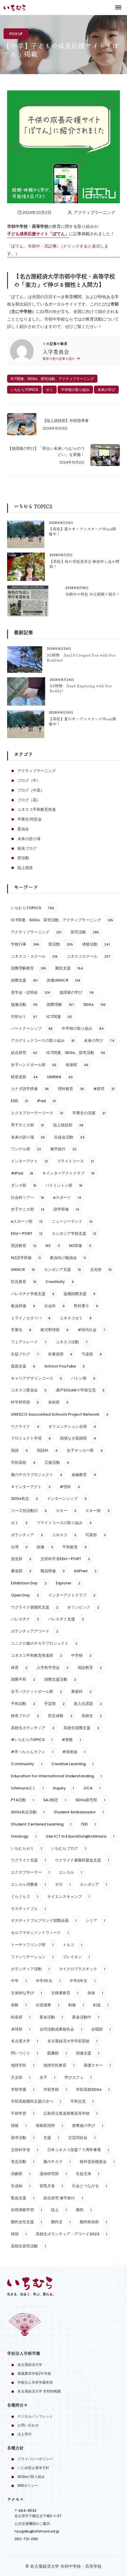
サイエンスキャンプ (69, 1897)
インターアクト (29, 1161)
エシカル (70, 1872)
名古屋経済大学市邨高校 (72, 2041)
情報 (19, 2126)
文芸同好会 (82, 2138)
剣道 (101, 2005)
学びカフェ (78, 2077)
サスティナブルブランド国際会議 (44, 1920)
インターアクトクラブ (72, 1595)
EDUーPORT (27, 1233)
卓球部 (21, 2029)
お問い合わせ (28, 2425)
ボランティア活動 (30, 1969)
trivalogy (24, 1836)
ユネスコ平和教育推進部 (36, 1655)
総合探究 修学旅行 (63, 2198)
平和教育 (74, 1547)
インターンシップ (67, 1499)
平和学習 (23, 2113)
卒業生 (21, 1330)
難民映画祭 (93, 2222)
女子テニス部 (28, 1209)
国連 (45, 1547)
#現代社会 (92, 1330)
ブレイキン (76, 1957)
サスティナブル (28, 1909)
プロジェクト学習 (31, 1438)
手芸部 (54, 1704)
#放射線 (74, 1752)
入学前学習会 (53, 1668)
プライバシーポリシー (35, 2459)
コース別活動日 (29, 1511)
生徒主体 (88, 2174)
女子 (47, 2077)
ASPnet (85, 1571)
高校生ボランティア (33, 1728)
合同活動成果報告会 (61, 2029)
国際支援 (24, 980)
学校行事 (25, 944)
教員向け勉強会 (68, 1258)
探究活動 (85, 932)
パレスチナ (25, 1619)
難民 (84, 2210)
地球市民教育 (59, 2065)
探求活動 (23, 2138)
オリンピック (83, 1607)
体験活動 (96, 944)
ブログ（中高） (31, 790)
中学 (19, 1981)
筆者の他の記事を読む (59, 359)
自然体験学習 (26, 2210)
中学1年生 (48, 1981)
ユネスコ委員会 (29, 1390)
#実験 (71, 1740)
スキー (66, 1511)
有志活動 (23, 2162)
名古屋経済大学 (30, 2365)
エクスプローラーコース (37, 1113)
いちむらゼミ (26, 1848)
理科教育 (71, 1089)
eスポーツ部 (27, 1221)
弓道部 (92, 1354)
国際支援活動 (60, 1679)
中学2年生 (83, 1981)
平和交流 (82, 2101)
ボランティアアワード (35, 1631)
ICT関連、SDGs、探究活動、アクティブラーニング (52, 379)
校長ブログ (27, 848)
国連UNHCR (63, 980)
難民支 (61, 2222)
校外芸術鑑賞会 (97, 2162)
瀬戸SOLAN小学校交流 (80, 1390)
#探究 (104, 1089)
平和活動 (23, 1704)
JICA (92, 1788)
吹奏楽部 (60, 1354)
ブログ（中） (29, 781)
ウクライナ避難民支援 (35, 1607)
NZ (53, 1246)
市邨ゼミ (24, 1017)
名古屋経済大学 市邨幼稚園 (39, 2391)
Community (27, 1764)
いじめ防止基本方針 (33, 2468)
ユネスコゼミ (76, 1318)
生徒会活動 (69, 1137)
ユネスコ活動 (72, 1342)
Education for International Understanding (56, 1776)
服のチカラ (57, 2162)
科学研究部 (25, 1402)
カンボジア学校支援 (74, 1233)
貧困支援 (23, 1366)
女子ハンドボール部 (34, 1065)
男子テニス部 (27, 1125)
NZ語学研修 (26, 1258)
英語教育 (24, 1246)
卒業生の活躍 (89, 1113)
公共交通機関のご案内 (32, 2524)
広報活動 (57, 1462)
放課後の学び (76, 992)
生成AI (21, 2186)
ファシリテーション (32, 1957)
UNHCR (23, 1270)
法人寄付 (25, 2434)
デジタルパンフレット (35, 2416)
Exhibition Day (29, 1583)
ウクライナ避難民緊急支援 (82, 1860)
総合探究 (24, 1053)
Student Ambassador (79, 1812)
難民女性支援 (26, 2222)
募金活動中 (86, 2017)
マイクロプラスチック (82, 1969)
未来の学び (106, 390)
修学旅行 (63, 1149)
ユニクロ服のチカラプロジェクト (44, 1643)
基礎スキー (97, 2065)
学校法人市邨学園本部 (35, 2382)
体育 (19, 1668)
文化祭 (101, 1270)
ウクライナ (25, 1426)
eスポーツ (67, 1197)
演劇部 (21, 2174)
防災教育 (24, 1282)
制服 (76, 2005)
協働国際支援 (79, 1294)
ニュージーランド (72, 1221)
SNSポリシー (28, 2485)
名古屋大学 (25, 2041)
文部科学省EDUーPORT (65, 1559)
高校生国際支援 (81, 1728)
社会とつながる (89, 2186)
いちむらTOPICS (24, 390)
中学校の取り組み (75, 390)
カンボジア (93, 1884)
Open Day (25, 1595)
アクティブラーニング (95, 212)
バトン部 (83, 1378)
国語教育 (90, 1668)
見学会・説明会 (31, 992)
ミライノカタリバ (31, 1318)
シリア (95, 1920)
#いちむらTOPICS (32, 1740)
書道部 (21, 1571)
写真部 (96, 1535)
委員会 (23, 829)
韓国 (19, 2234)
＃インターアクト (31, 1487)
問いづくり (25, 2053)
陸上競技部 (68, 1125)
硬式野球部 (54, 1330)
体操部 (77, 1065)
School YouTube (65, 1366)
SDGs (95, 1004)
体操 (95, 1993)
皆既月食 (51, 2186)
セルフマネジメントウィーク (40, 1933)
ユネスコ (64, 1535)
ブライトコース (75, 1161)
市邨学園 (23, 2089)
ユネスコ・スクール (34, 956)
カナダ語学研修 (30, 1089)
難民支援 (69, 968)
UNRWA (60, 1077)
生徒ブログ (25, 1354)
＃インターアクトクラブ (68, 1173)
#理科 (70, 1487)
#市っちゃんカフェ (32, 1752)
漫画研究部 (53, 2174)
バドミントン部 (64, 1185)
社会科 (54, 1306)
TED (88, 1824)
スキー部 (97, 1511)
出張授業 (47, 2005)
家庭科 (81, 1691)
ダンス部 (24, 1185)
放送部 (21, 1559)
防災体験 (60, 1716)
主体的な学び (26, 1993)
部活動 (23, 858)
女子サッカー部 (85, 1450)
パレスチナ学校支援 (33, 1294)
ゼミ (50, 390)
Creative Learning (73, 1764)
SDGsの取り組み (31, 2477)
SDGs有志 (24, 1499)
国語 (19, 1450)
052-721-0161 (26, 2539)
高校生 (92, 1716)
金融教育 (84, 1475)
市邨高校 (23, 1462)
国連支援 (88, 2053)
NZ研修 (80, 1246)
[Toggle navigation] (118, 7)
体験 (19, 2005)
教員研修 (23, 1306)
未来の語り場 (29, 839)
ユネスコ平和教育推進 (37, 809)
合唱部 (101, 2029)
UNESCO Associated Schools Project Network (60, 1414)
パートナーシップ (32, 1028)
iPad (47, 1101)
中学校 (81, 1655)
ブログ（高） (29, 800)
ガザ (63, 1884)
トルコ (72, 1945)
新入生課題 (88, 1704)
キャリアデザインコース (36, 1378)
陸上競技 (25, 868)
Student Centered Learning (41, 1824)
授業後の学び (88, 2126)
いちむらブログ (69, 1848)
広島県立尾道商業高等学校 (70, 2113)
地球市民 (23, 2065)
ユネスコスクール (89, 956)
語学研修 (66, 1209)
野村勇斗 (86, 1306)
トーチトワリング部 (32, 1945)
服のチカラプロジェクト (37, 1475)
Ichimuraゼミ (27, 1788)
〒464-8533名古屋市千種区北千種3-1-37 (38, 2513)
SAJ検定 (55, 1800)
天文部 (21, 2077)
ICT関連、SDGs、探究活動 (76, 1053)
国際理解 (60, 1004)
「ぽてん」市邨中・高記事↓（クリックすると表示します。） (58, 250)
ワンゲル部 (26, 1149)
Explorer (68, 1583)
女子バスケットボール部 (36, 1691)
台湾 (19, 1547)
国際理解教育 (29, 968)
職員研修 (53, 1571)
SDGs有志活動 (28, 1812)
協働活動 (24, 1004)
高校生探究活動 (28, 2246)
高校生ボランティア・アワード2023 (71, 2234)
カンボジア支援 (62, 1270)
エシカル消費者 (28, 1884)
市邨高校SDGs (93, 2089)
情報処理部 (49, 2126)
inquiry (63, 1788)
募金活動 (51, 2017)
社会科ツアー (27, 1197)
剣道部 (21, 2017)
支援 (51, 2138)
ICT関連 (59, 1017)
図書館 (57, 2053)
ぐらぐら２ (25, 1897)
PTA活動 (22, 1800)
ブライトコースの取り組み (64, 1523)
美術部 (58, 1402)
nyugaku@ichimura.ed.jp (37, 2531)
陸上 (59, 2210)
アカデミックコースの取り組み (43, 1041)
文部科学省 (25, 2150)
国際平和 (23, 1679)
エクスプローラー (30, 1872)
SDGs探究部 (90, 1800)
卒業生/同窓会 (30, 819)
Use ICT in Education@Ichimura (80, 1836)
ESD (19, 1101)
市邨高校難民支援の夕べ (36, 2101)
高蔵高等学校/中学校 (34, 2373)
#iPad (22, 1173)
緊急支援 (23, 2198)
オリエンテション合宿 (72, 1426)
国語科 (47, 1450)
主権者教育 (65, 1993)
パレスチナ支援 (66, 1619)
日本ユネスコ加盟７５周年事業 (78, 2150)
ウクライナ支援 (28, 1860)
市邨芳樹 (55, 2089)
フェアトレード (29, 1342)
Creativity (60, 1282)
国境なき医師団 (78, 1438)
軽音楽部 (24, 1077)
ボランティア (27, 1535)
